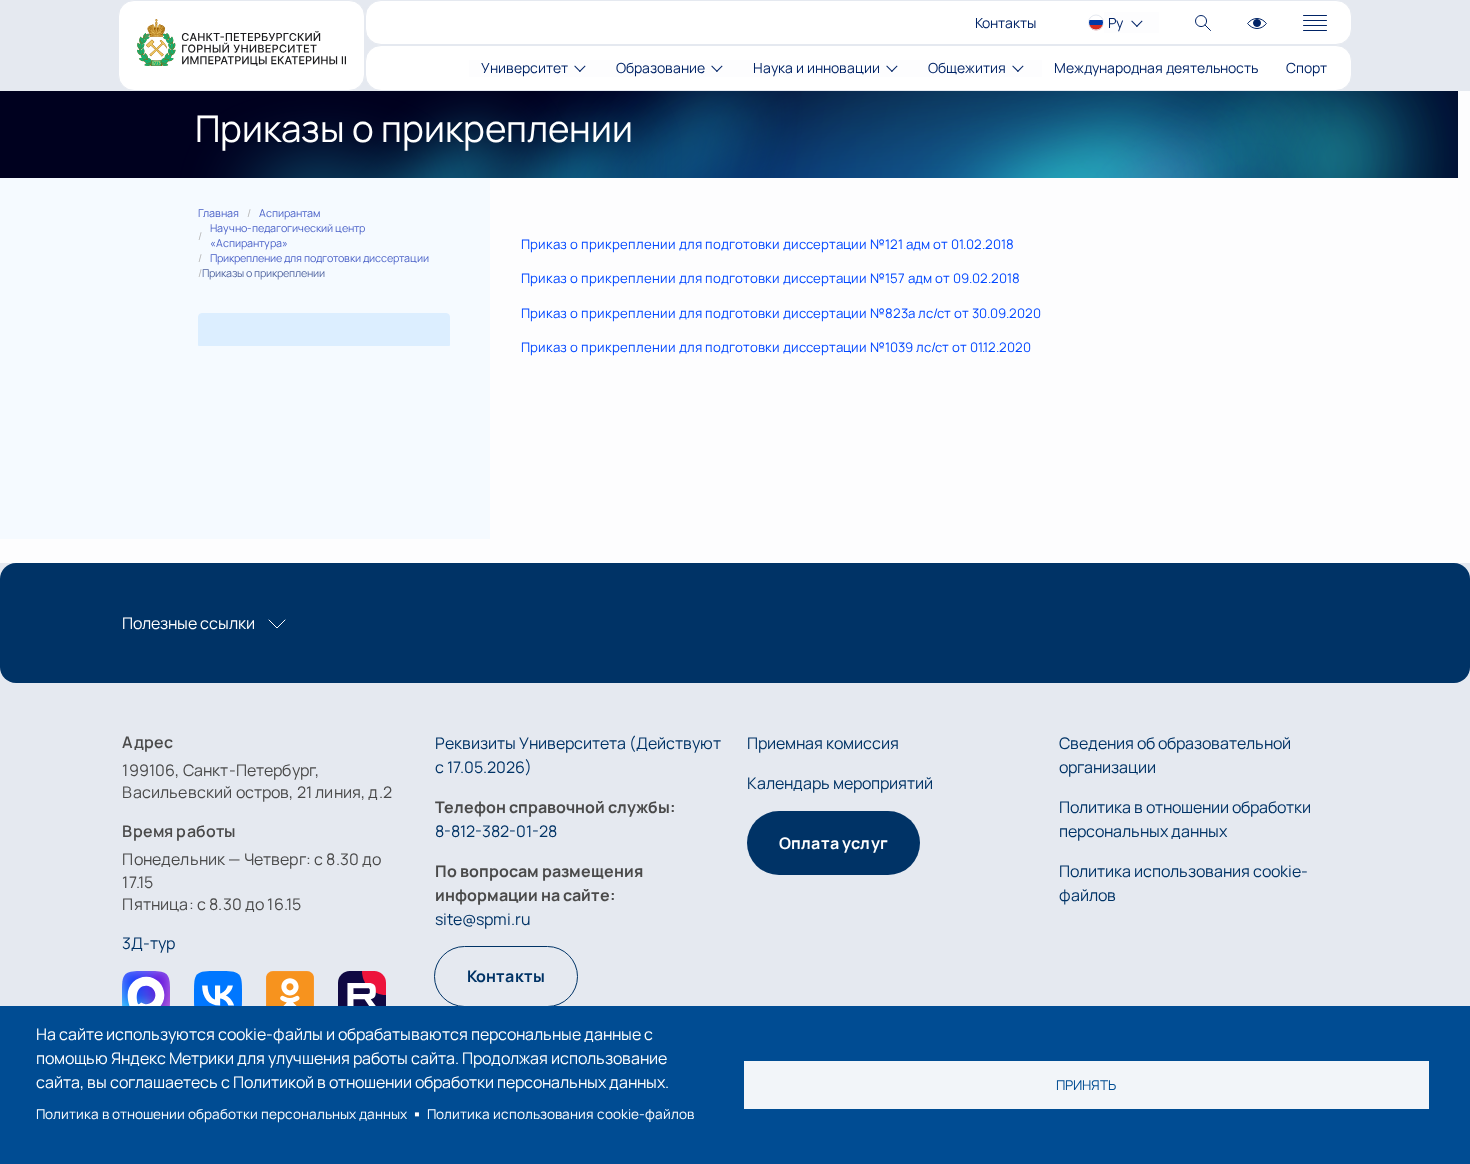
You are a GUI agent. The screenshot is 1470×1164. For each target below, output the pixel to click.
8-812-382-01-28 (496, 831)
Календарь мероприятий (840, 783)
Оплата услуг (833, 843)
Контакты (1005, 22)
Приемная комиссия (823, 743)
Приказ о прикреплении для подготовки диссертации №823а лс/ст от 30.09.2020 (781, 313)
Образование (660, 68)
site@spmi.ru (483, 919)
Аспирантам (289, 213)
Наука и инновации (816, 68)
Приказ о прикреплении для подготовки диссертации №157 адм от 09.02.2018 (770, 278)
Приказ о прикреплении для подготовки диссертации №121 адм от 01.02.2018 (767, 244)
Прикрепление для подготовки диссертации (319, 258)
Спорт (1306, 68)
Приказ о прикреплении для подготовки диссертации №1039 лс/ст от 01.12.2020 (776, 347)
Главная (218, 213)
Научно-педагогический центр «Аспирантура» (287, 235)
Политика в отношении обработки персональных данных (221, 1114)
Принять (1086, 1085)
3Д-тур (148, 943)
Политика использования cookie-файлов (560, 1114)
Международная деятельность (1156, 68)
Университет (524, 68)
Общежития (967, 68)
